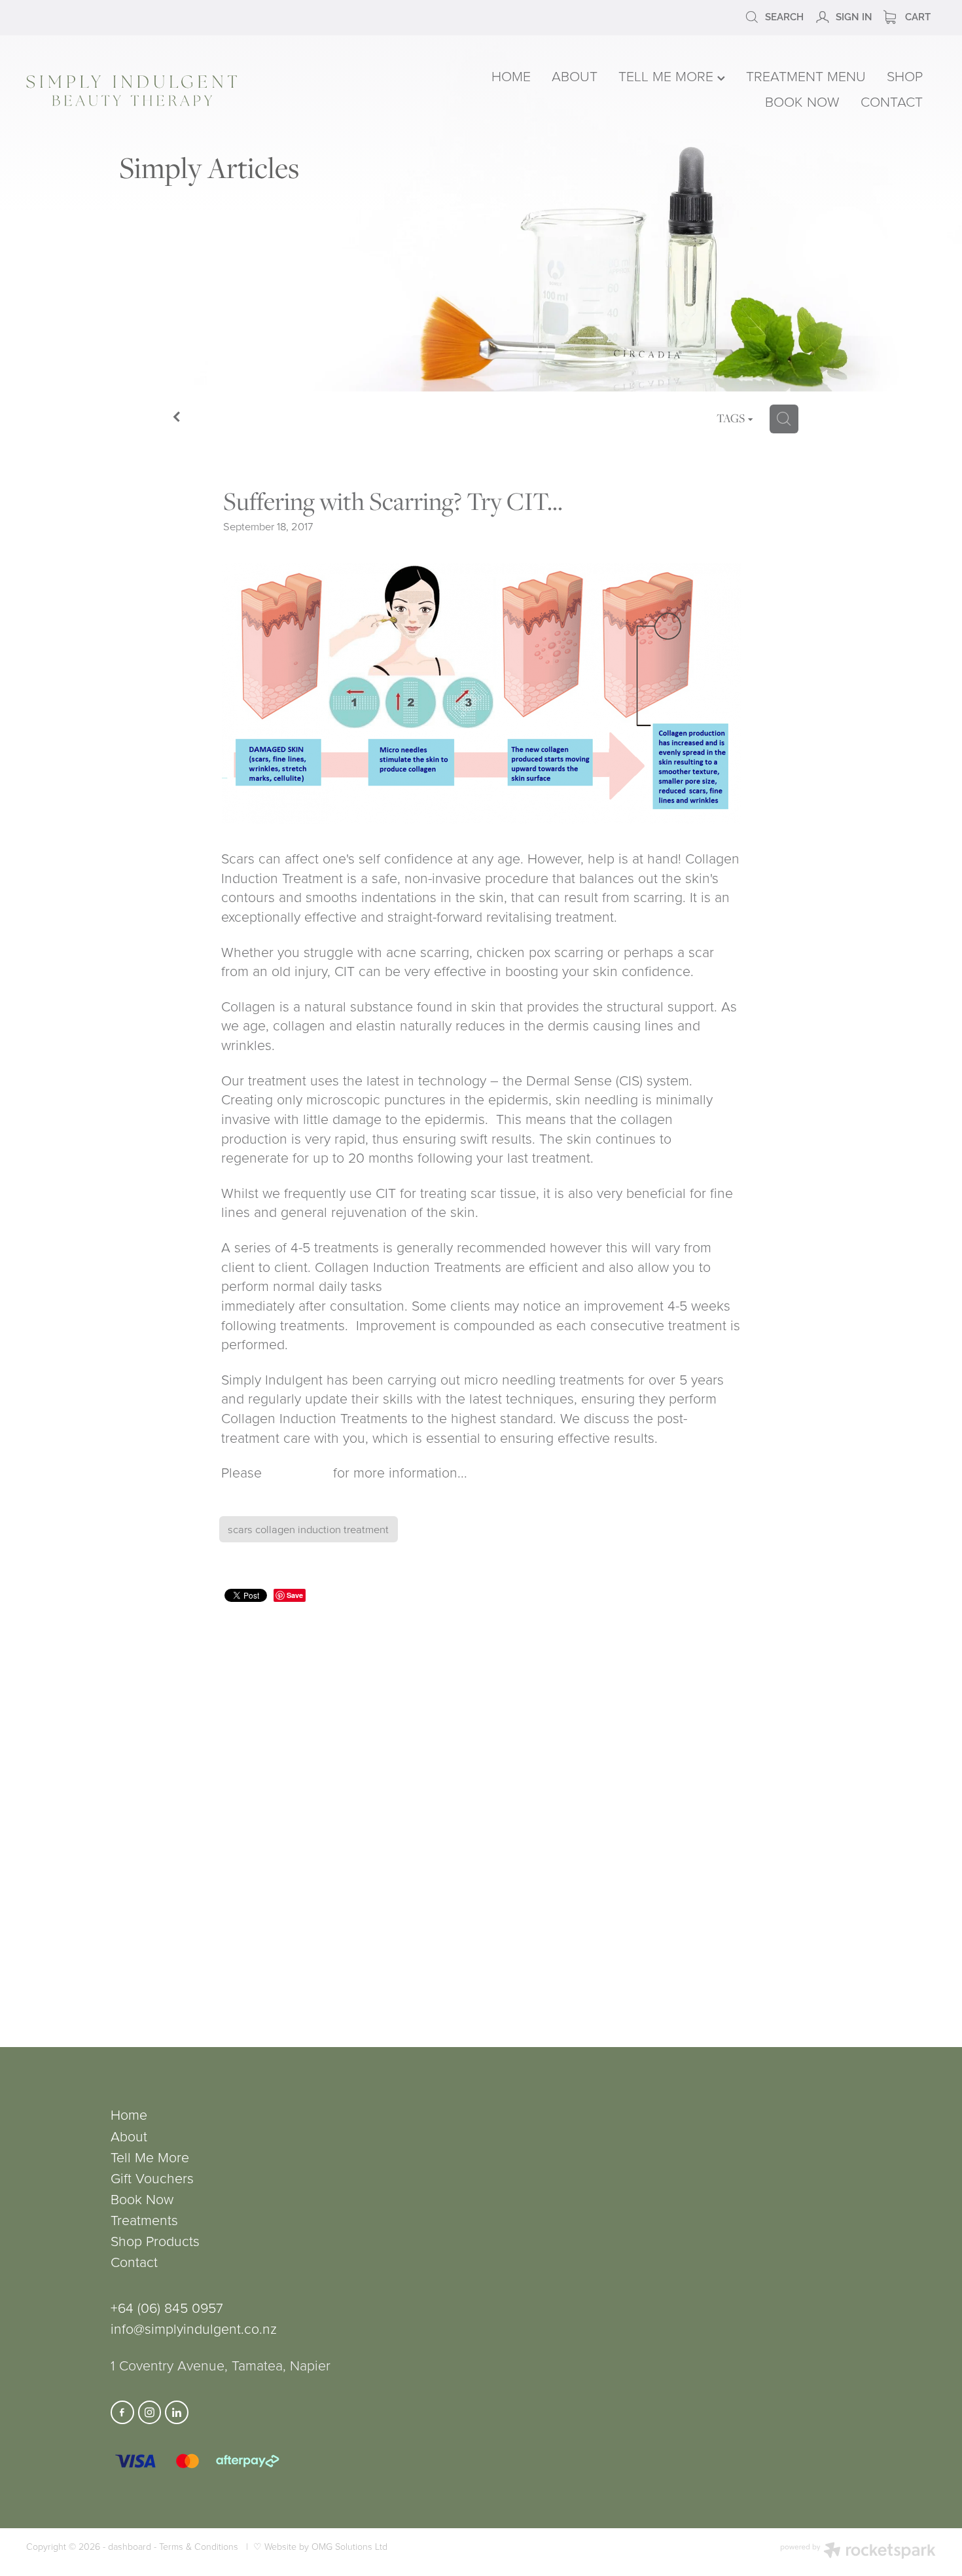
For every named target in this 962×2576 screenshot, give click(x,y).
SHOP (905, 76)
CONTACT (892, 101)
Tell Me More (150, 2157)
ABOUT (575, 76)
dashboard (130, 2546)
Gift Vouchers (152, 2178)
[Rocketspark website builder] (858, 2552)
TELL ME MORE (668, 76)
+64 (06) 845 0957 (167, 2307)
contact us (297, 1472)
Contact (134, 2261)
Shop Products (155, 2240)
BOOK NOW (802, 101)
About (129, 2136)
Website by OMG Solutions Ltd (326, 2546)
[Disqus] (481, 1808)
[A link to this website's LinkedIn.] (177, 2412)
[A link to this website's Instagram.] (150, 2412)
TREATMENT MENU (806, 76)
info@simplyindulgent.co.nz (194, 2328)
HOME (511, 76)
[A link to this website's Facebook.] (122, 2412)
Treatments (144, 2220)
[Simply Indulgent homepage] (208, 91)
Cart (917, 16)
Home (129, 2114)
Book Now (142, 2199)
